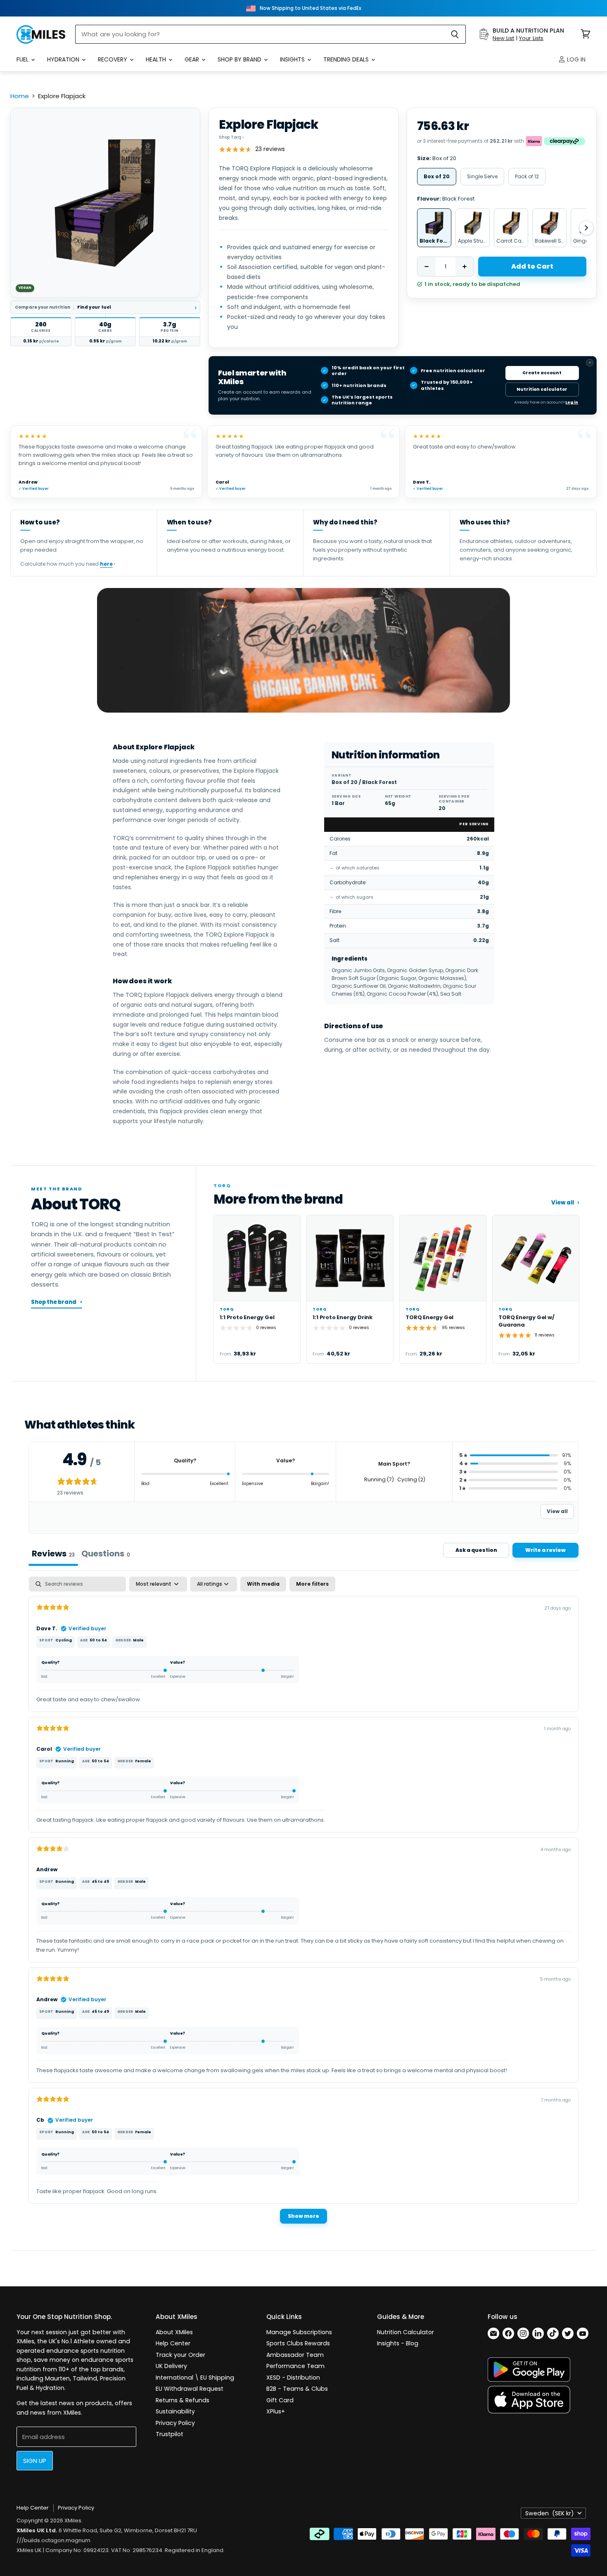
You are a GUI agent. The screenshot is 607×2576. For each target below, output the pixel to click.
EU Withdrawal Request (190, 2389)
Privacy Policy (175, 2423)
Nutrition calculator (542, 389)
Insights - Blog (398, 2343)
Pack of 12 (527, 176)
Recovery (113, 59)
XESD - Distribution (293, 2378)
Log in (575, 59)
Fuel (23, 59)
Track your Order (180, 2355)
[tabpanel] (303, 1904)
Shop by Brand (240, 59)
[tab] (106, 1554)
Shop (231, 137)
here (106, 564)
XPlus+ (276, 2411)
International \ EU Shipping (195, 2378)
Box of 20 (437, 176)
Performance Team (295, 2366)
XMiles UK (29, 2550)
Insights (293, 59)
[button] (41, 332)
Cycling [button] (64, 1640)
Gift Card (280, 2400)
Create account (542, 373)
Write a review (545, 1550)
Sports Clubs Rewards (298, 2343)
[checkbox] (263, 1584)
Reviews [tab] (53, 1554)
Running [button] (65, 1761)
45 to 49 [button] (100, 1882)
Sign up (35, 2461)
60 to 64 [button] (98, 1640)
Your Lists (531, 38)
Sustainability (175, 2411)
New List (503, 38)
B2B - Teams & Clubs (297, 2389)
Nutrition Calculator (405, 2332)
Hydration (64, 59)
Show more (303, 2216)
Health (157, 59)
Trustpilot (170, 2434)
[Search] (455, 34)
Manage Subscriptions (299, 2332)
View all (565, 1203)
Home (20, 96)
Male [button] (138, 1640)
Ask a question (476, 1550)
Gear (193, 59)
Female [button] (143, 1761)
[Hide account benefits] (590, 363)
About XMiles (174, 2332)
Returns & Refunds (183, 2400)
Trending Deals (347, 59)
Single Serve (482, 176)
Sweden (550, 2513)
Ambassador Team (295, 2355)
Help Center (173, 2343)
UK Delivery (171, 2366)
